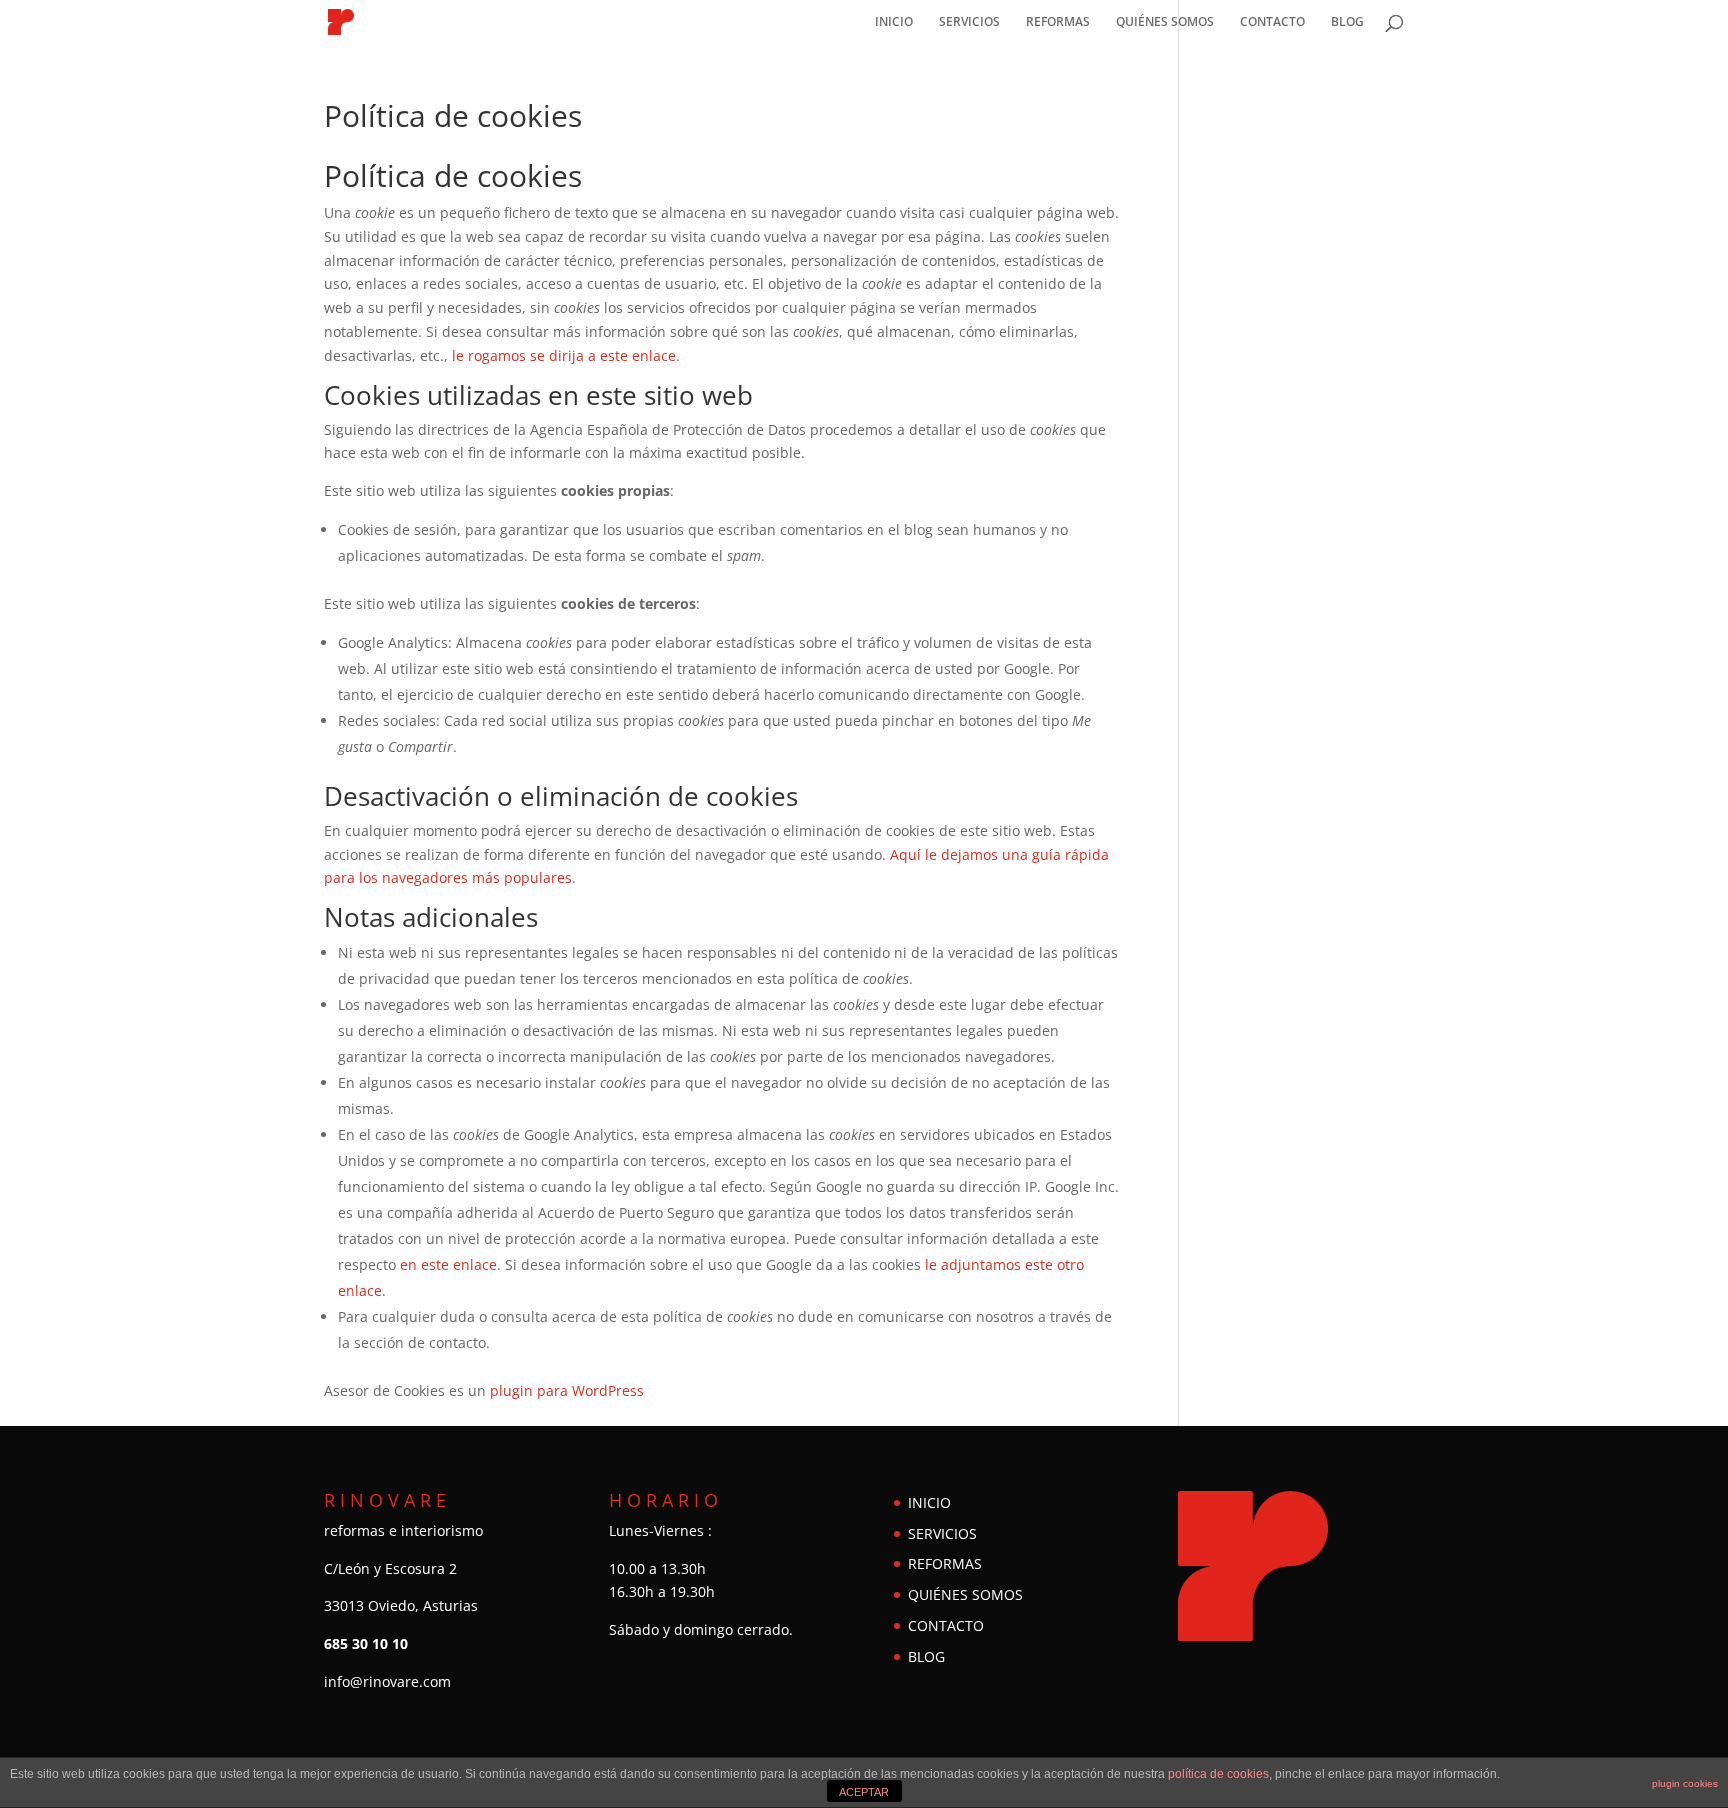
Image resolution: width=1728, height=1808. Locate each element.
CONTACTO (1272, 22)
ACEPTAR (864, 1792)
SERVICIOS (969, 22)
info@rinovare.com (387, 1681)
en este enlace (448, 1264)
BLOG (1347, 22)
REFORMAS (1058, 22)
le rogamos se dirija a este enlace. (566, 355)
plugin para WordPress (567, 1390)
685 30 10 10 (366, 1643)
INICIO (894, 22)
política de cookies (1218, 1774)
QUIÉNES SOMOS (1165, 22)
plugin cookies (1685, 1783)
